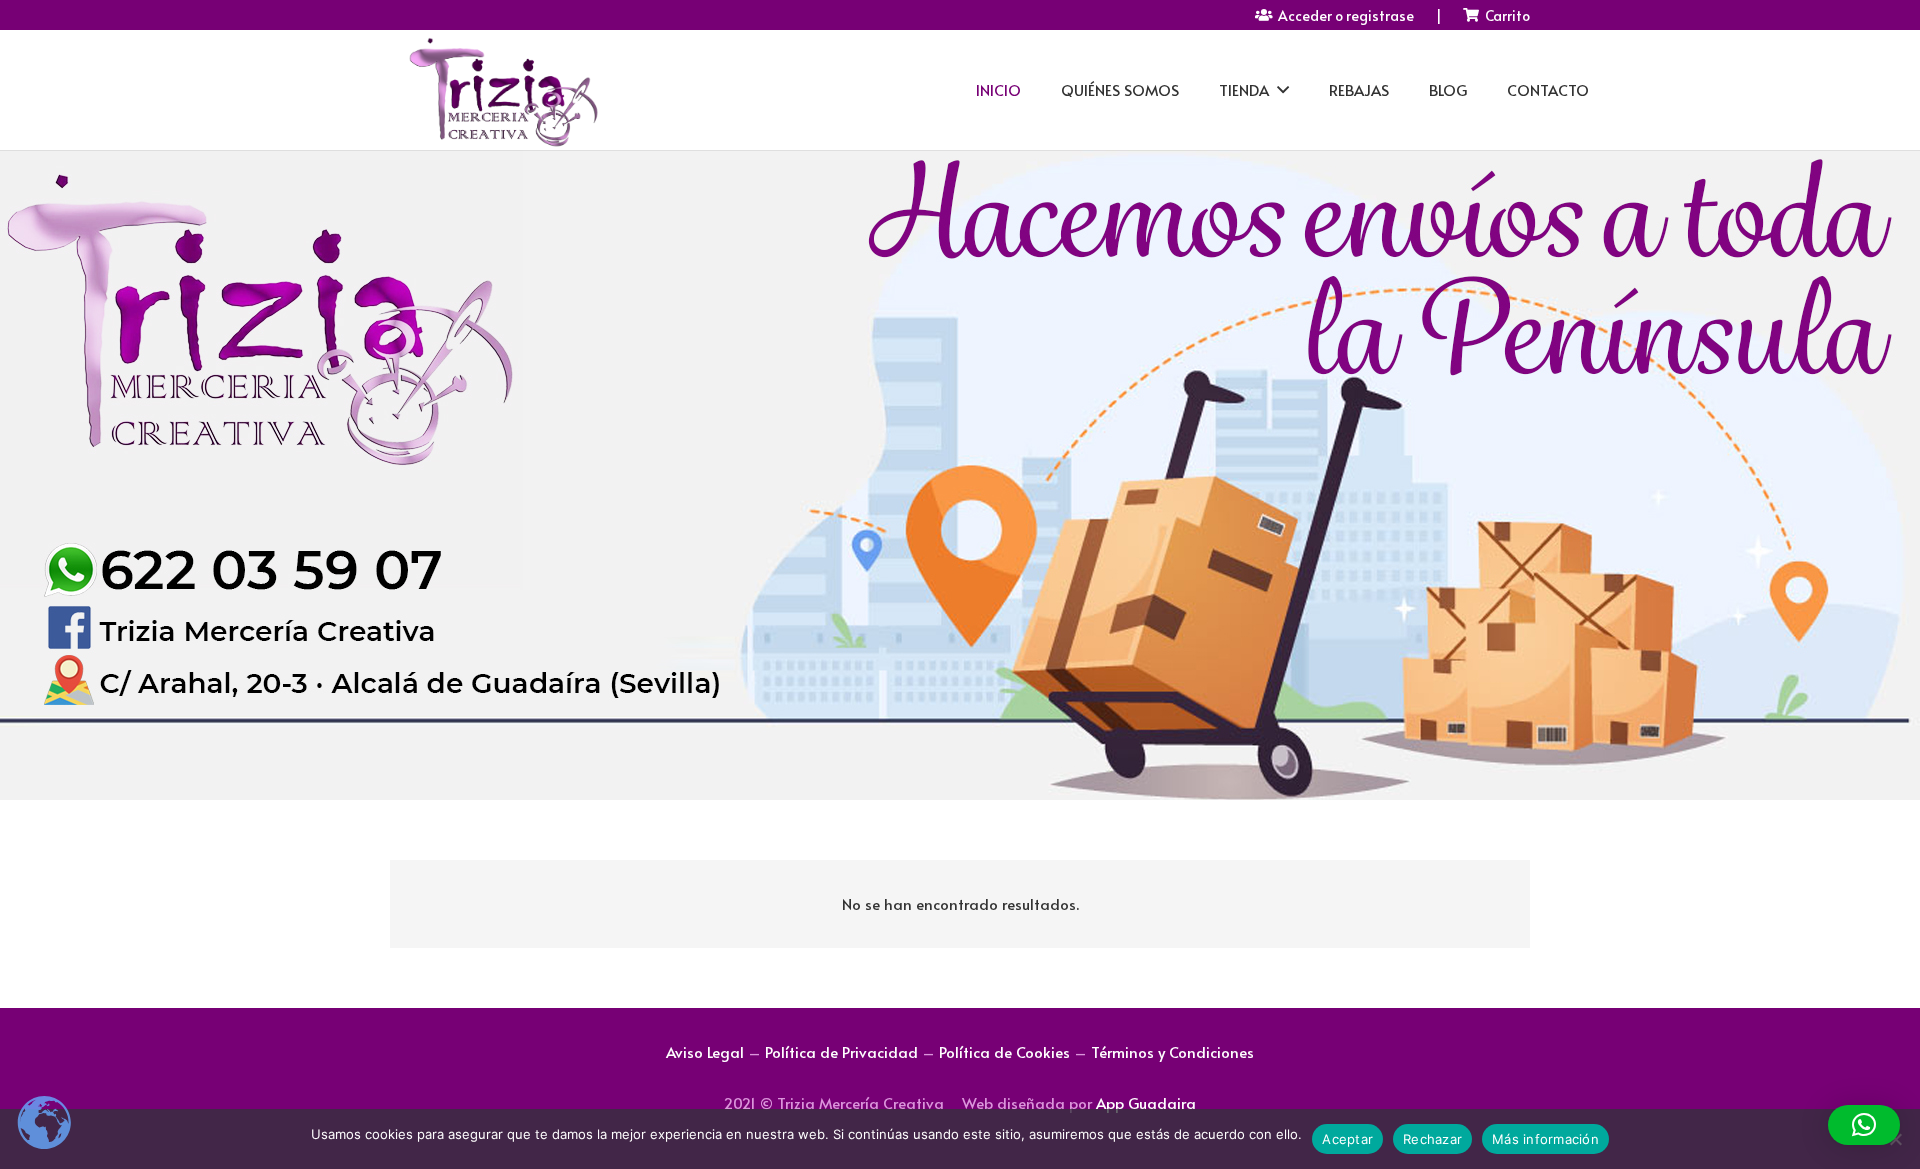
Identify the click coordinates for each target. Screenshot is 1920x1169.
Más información (1545, 1139)
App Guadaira (1146, 1102)
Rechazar (1432, 1139)
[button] (1864, 1125)
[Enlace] (502, 90)
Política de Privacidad (841, 1051)
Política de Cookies (1004, 1051)
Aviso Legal (705, 1051)
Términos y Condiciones (1172, 1051)
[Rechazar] (1895, 1139)
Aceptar (1347, 1139)
